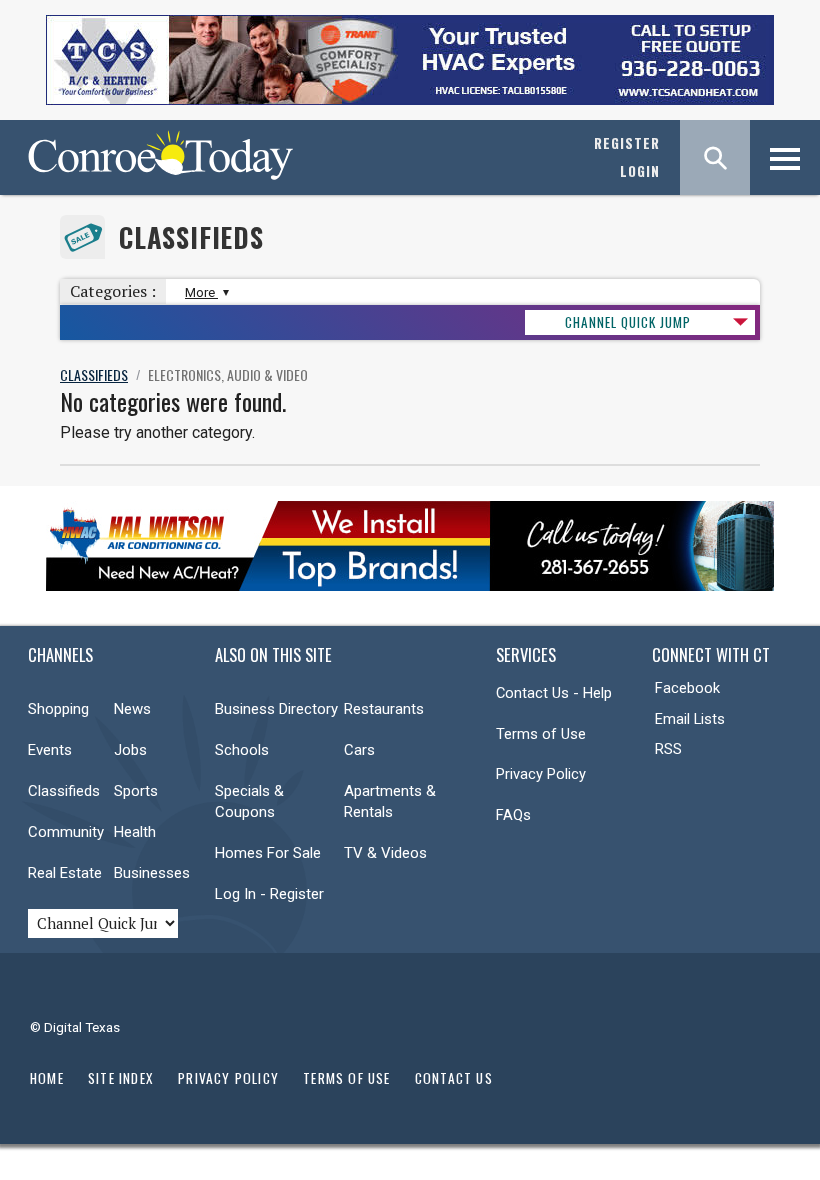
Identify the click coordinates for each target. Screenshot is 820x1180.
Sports (136, 791)
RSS (668, 749)
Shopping (58, 709)
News (132, 709)
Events (50, 750)
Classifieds (191, 237)
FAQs (513, 815)
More (201, 292)
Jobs (130, 750)
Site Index (121, 1078)
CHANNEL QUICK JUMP (628, 322)
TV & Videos (385, 853)
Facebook (687, 688)
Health (135, 832)
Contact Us (454, 1078)
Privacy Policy (541, 774)
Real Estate (65, 873)
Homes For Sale (268, 853)
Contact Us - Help (554, 693)
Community (66, 832)
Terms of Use (541, 734)
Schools (242, 750)
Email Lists (690, 719)
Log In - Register (269, 894)
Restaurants (384, 709)
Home (47, 1078)
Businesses (152, 873)
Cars (359, 750)
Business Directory (276, 709)
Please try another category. (157, 432)
